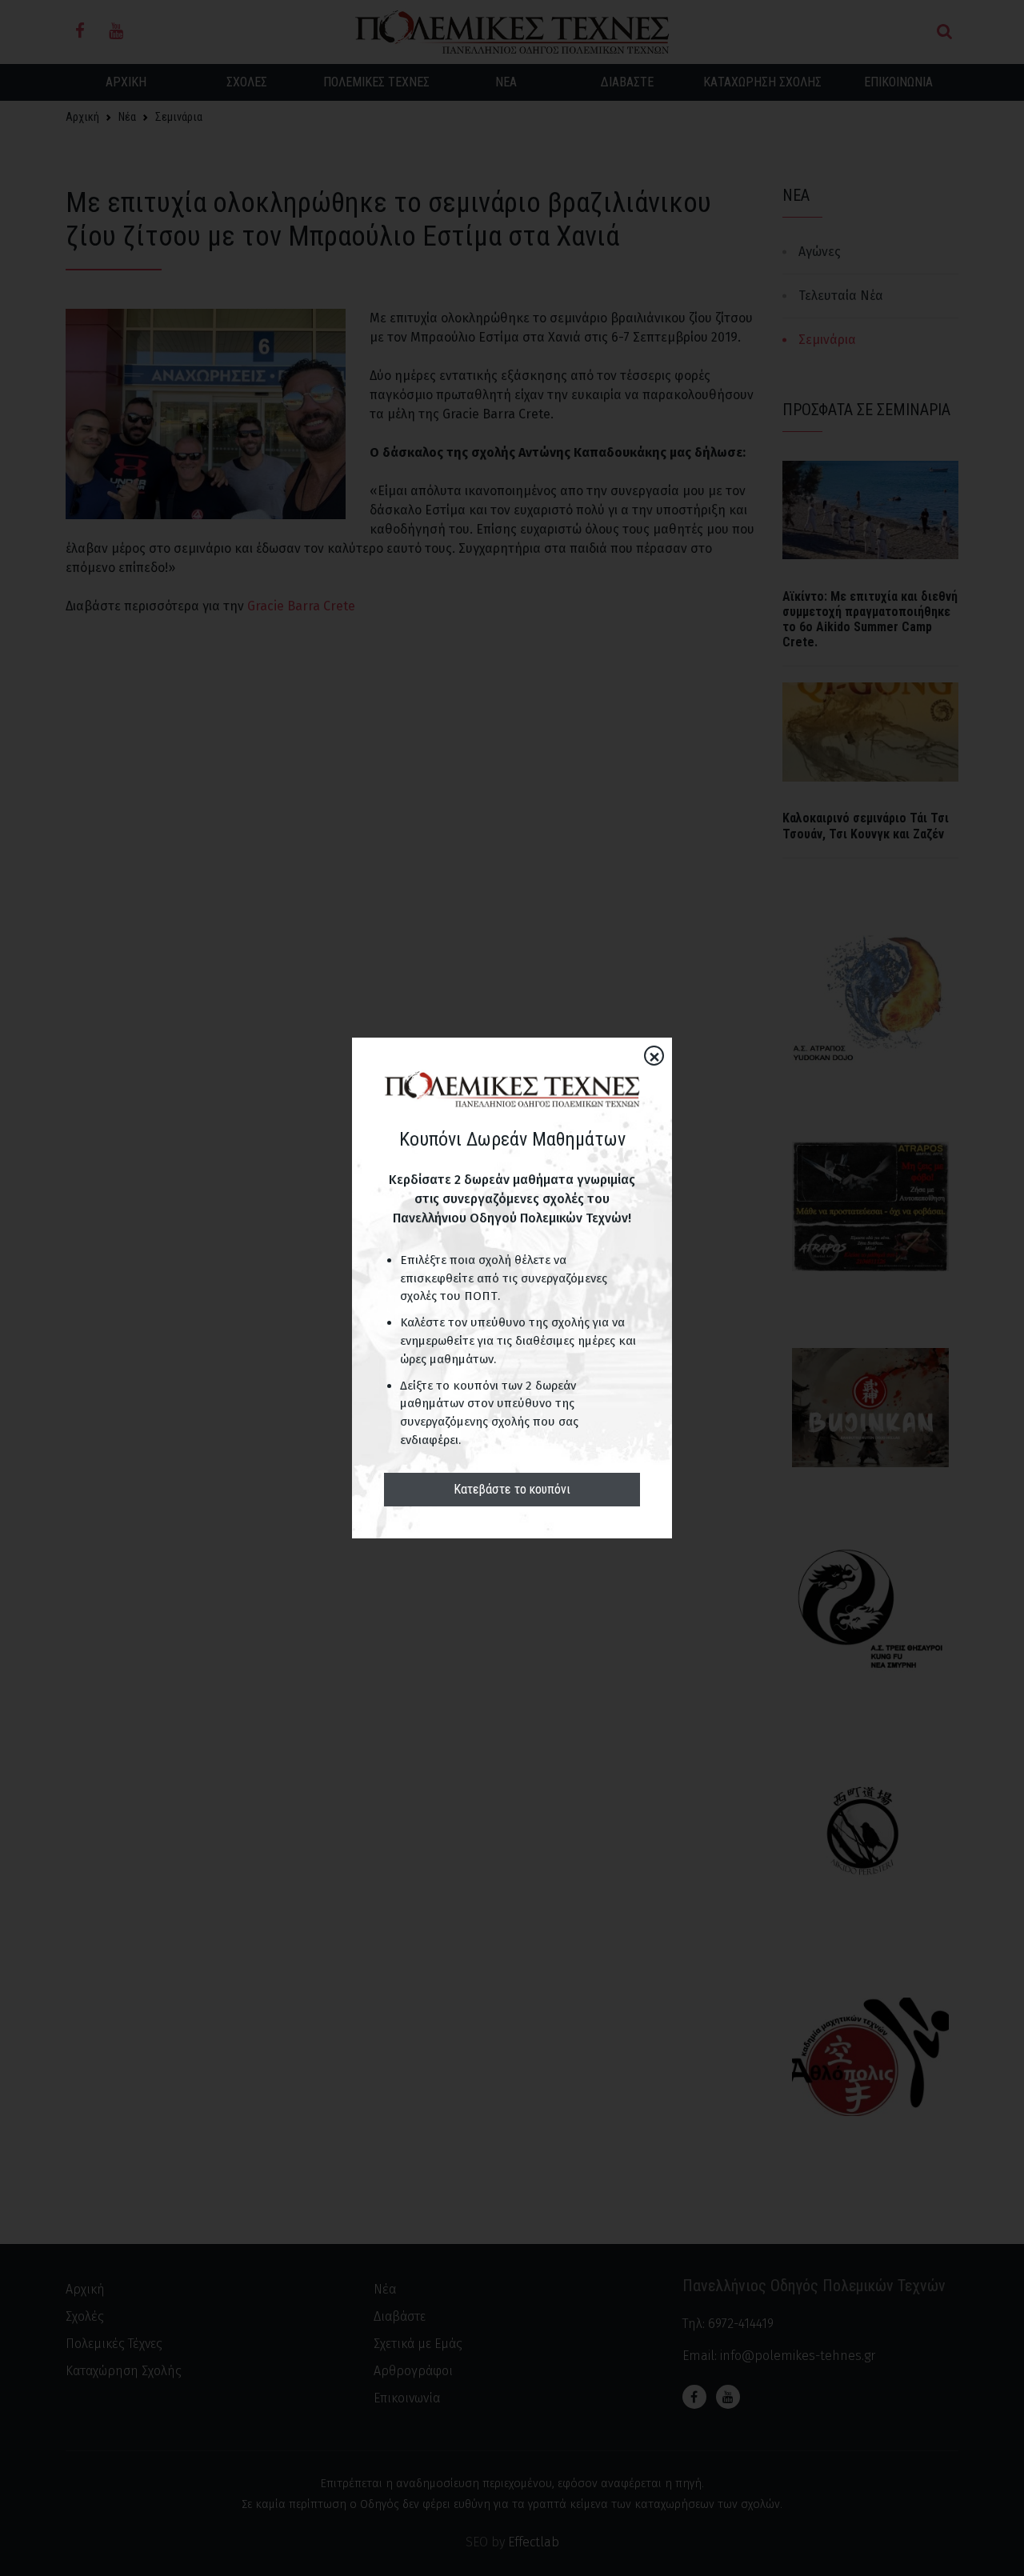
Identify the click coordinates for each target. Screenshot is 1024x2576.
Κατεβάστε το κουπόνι (512, 1489)
